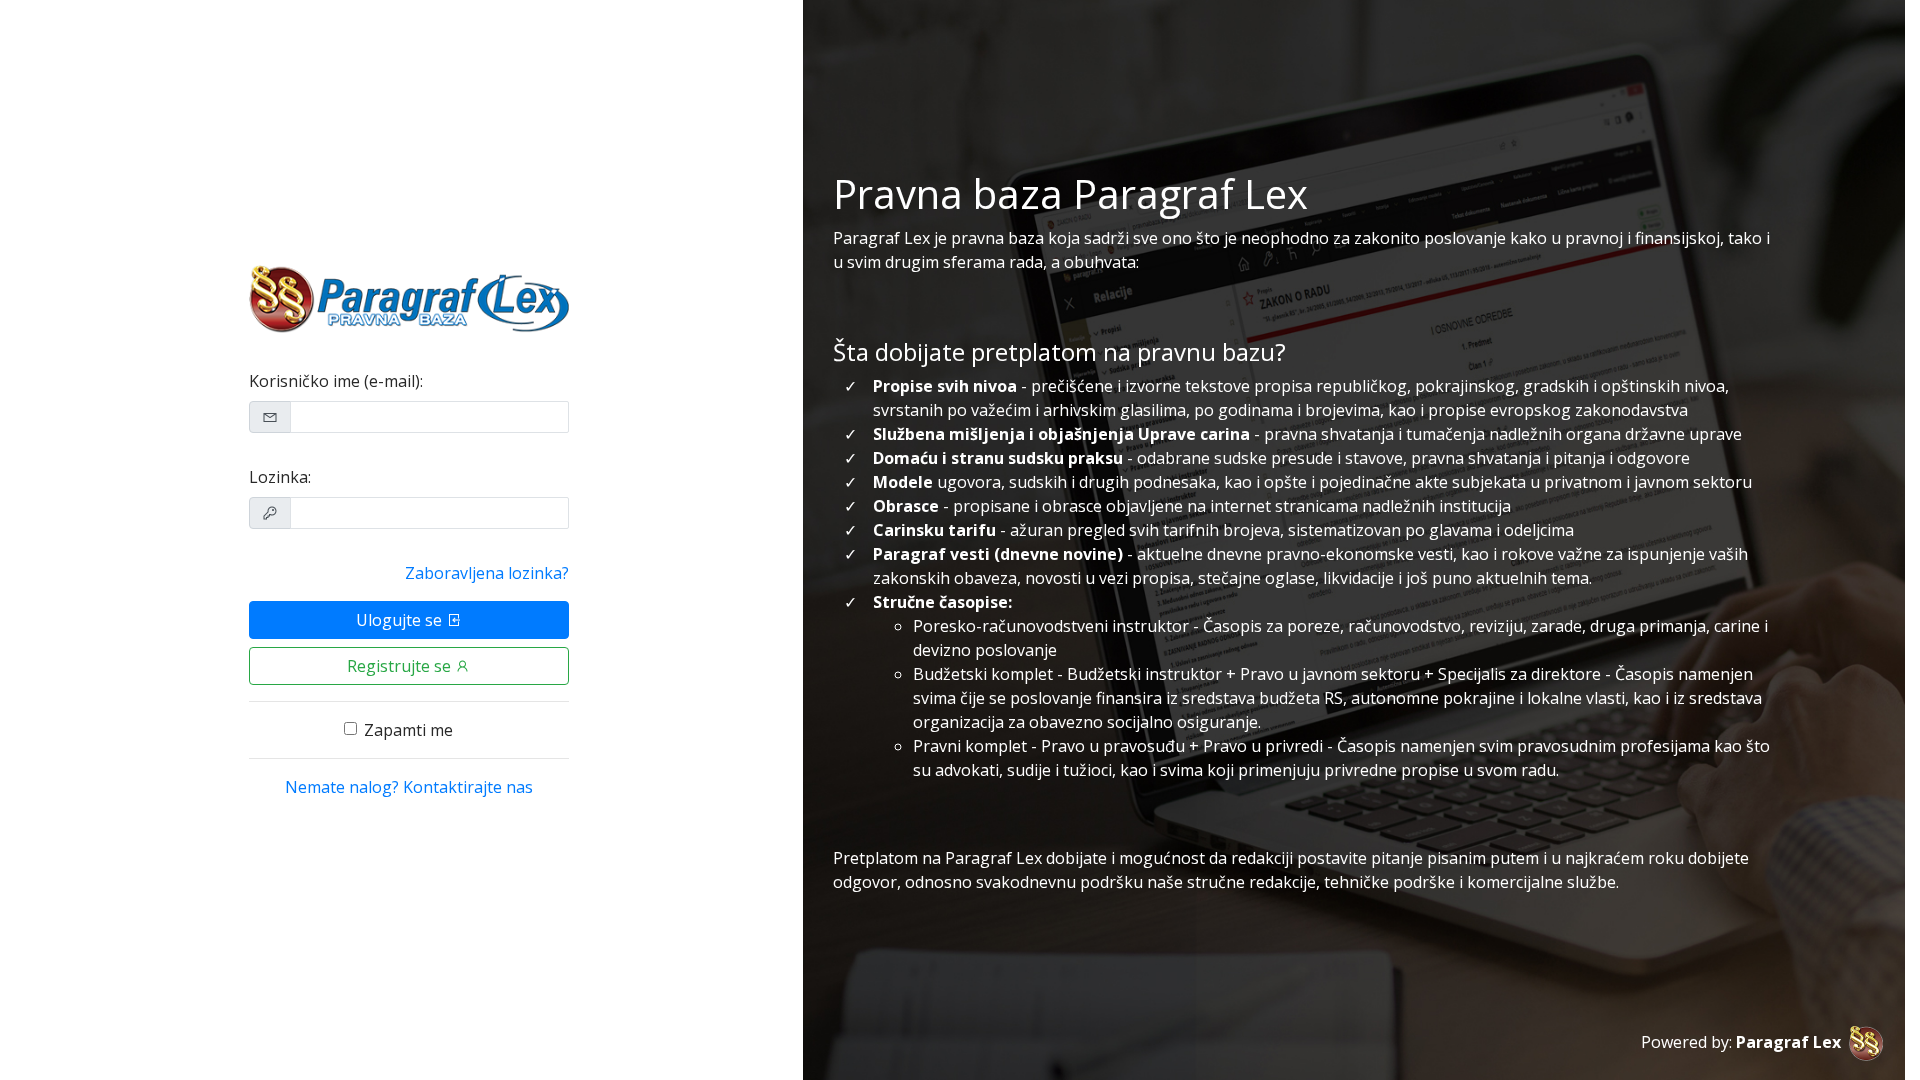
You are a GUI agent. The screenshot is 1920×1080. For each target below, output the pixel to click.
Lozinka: (280, 477)
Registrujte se (401, 666)
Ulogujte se (401, 620)
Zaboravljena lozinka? (487, 573)
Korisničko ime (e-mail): (336, 381)
